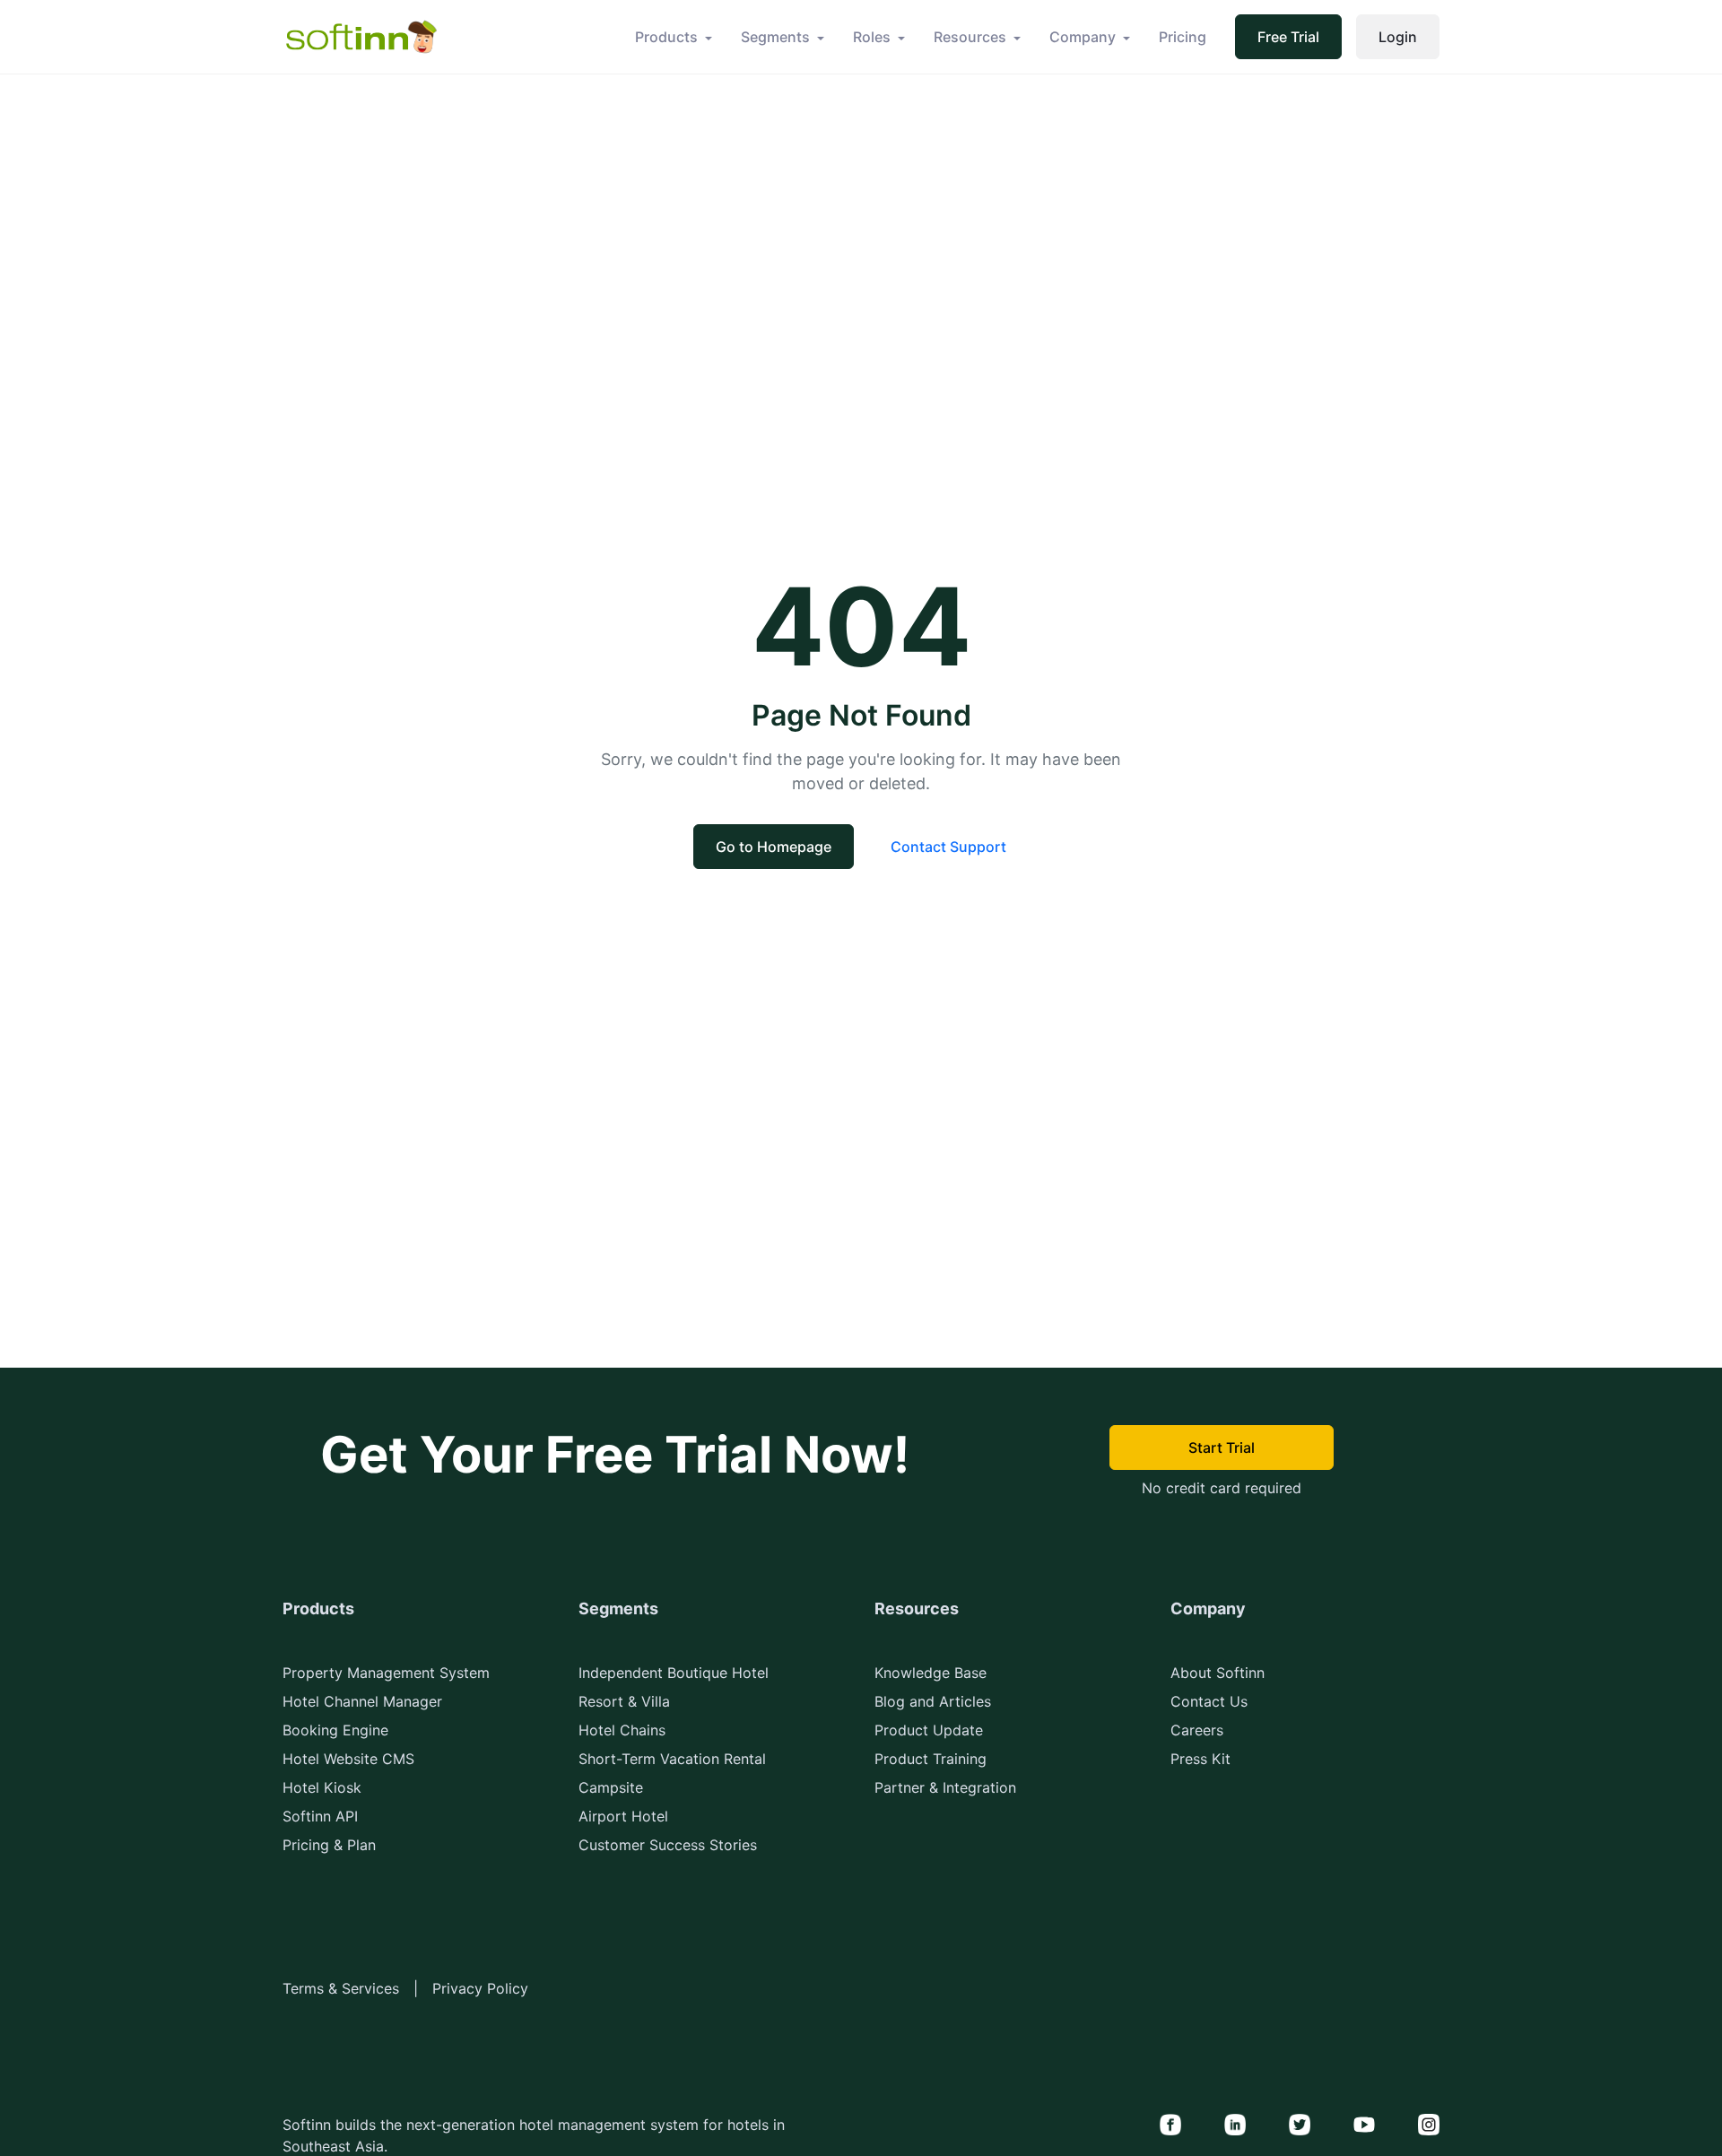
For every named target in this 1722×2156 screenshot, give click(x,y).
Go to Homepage (774, 847)
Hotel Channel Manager (362, 1701)
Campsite (611, 1787)
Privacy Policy (480, 1988)
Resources (970, 37)
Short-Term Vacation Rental (672, 1759)
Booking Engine (335, 1730)
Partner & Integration (945, 1787)
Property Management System (386, 1673)
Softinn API (320, 1816)
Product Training (931, 1759)
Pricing (1183, 37)
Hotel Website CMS (348, 1759)
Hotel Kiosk (322, 1787)
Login (1398, 37)
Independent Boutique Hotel (674, 1673)
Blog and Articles (933, 1701)
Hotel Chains (622, 1730)
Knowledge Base (931, 1673)
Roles (872, 37)
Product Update (929, 1730)
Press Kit (1200, 1759)
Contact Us (1209, 1701)
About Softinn (1218, 1673)
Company (1083, 37)
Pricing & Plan (329, 1845)
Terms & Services (341, 1988)
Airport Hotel (623, 1816)
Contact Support (948, 847)
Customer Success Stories (668, 1845)
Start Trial (1222, 1447)
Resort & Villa (624, 1701)
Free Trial (1288, 37)
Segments (775, 37)
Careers (1197, 1730)
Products (666, 37)
